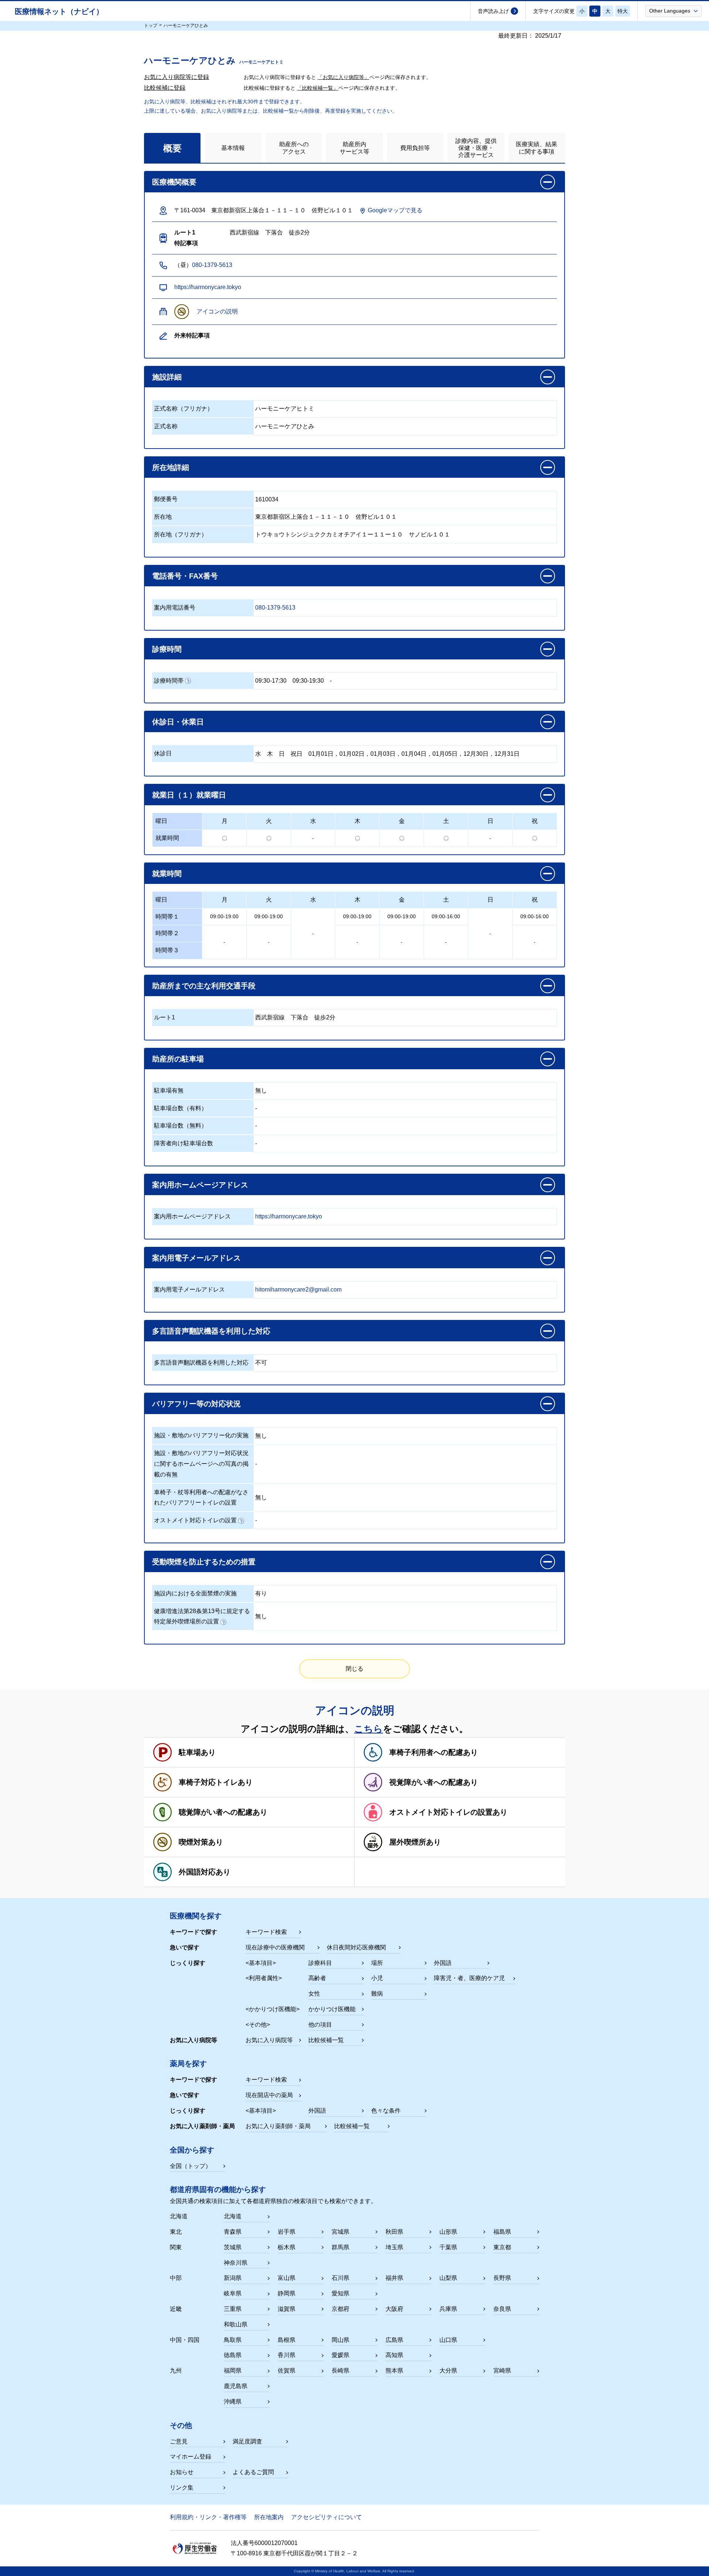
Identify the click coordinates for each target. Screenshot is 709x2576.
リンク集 (182, 2488)
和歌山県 (236, 2324)
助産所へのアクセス (294, 148)
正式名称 (166, 426)
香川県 (287, 2355)
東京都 (502, 2247)
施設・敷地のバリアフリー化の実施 (201, 1435)
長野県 (502, 2278)
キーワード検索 (266, 1932)
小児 (377, 1978)
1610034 (267, 499)
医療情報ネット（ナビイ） (59, 11)
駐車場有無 (169, 1090)
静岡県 (287, 2293)
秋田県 (394, 2232)
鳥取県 (233, 2340)
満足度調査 (247, 2441)
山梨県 (448, 2278)
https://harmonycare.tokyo (208, 287)
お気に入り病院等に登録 (177, 77)
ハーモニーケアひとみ (285, 426)
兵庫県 (448, 2309)
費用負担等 (415, 148)
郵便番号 (166, 499)
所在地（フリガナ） (181, 534)
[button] (673, 11)
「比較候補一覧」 (318, 88)
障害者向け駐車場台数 (184, 1143)
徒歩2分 (325, 1017)
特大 (623, 11)
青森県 (233, 2232)
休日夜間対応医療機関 (356, 1947)
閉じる (354, 1669)
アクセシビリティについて (326, 2517)
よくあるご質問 (253, 2472)
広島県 (394, 2340)
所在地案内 (269, 2517)
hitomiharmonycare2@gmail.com (298, 1289)
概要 (172, 148)
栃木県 (287, 2247)
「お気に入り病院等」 (343, 77)
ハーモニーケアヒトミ (285, 409)
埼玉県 (394, 2247)
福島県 (502, 2232)
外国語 (443, 1963)
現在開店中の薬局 (269, 2095)
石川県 (340, 2278)
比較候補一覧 (326, 2040)
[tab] (172, 148)
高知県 (394, 2355)
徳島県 (233, 2355)
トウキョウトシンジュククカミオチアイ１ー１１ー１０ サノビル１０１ (353, 534)
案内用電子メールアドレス (189, 1289)
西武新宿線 (270, 1017)
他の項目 (320, 2025)
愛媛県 (340, 2355)
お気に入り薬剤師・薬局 (278, 2126)
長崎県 (340, 2371)
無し (261, 1090)
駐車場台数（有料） (181, 1108)
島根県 (287, 2340)
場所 (377, 1963)
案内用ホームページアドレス (192, 1216)
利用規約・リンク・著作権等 (208, 2517)
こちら (369, 1729)
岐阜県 (233, 2293)
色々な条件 (386, 2111)
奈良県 (502, 2309)
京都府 (340, 2309)
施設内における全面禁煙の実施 (195, 1593)
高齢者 (317, 1978)
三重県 (233, 2309)
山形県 (448, 2232)
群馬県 (340, 2247)
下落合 (299, 1017)
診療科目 (320, 1963)
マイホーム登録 (191, 2457)
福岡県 (233, 2371)
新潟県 (233, 2278)
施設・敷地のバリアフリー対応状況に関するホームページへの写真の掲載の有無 (201, 1464)
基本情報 (233, 148)
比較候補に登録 (165, 88)
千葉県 (448, 2247)
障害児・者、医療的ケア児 (469, 1978)
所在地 (163, 517)
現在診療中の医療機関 (275, 1947)
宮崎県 (502, 2371)
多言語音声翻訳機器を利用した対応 (201, 1363)
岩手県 (287, 2232)
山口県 (448, 2340)
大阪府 (394, 2309)
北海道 (233, 2216)
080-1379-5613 (212, 265)
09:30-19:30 (308, 681)
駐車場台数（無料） (181, 1126)
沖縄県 (233, 2402)
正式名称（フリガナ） (184, 409)
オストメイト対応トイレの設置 (195, 1520)
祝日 (297, 754)
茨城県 (233, 2247)
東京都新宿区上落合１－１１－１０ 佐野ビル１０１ (326, 517)
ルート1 (165, 1017)
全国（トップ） (191, 2166)
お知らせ (182, 2472)
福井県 (394, 2278)
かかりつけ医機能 (332, 2009)
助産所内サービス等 (354, 148)
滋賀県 (287, 2309)
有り (261, 1593)
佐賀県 (287, 2371)
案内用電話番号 (175, 608)
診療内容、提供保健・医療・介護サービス (476, 148)
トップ (151, 25)
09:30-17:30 (271, 681)
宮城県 (340, 2232)
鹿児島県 (236, 2386)
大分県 (448, 2371)
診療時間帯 (169, 681)
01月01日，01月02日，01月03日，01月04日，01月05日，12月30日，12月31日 (414, 754)
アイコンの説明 (217, 311)
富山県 (287, 2278)
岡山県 (340, 2340)
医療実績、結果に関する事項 (537, 148)
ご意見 (179, 2441)
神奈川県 (236, 2263)
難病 (377, 1994)
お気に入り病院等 (269, 2040)
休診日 (163, 753)
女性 (314, 1994)
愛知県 (340, 2293)
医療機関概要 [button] (174, 182)
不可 (261, 1363)
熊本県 (394, 2371)
